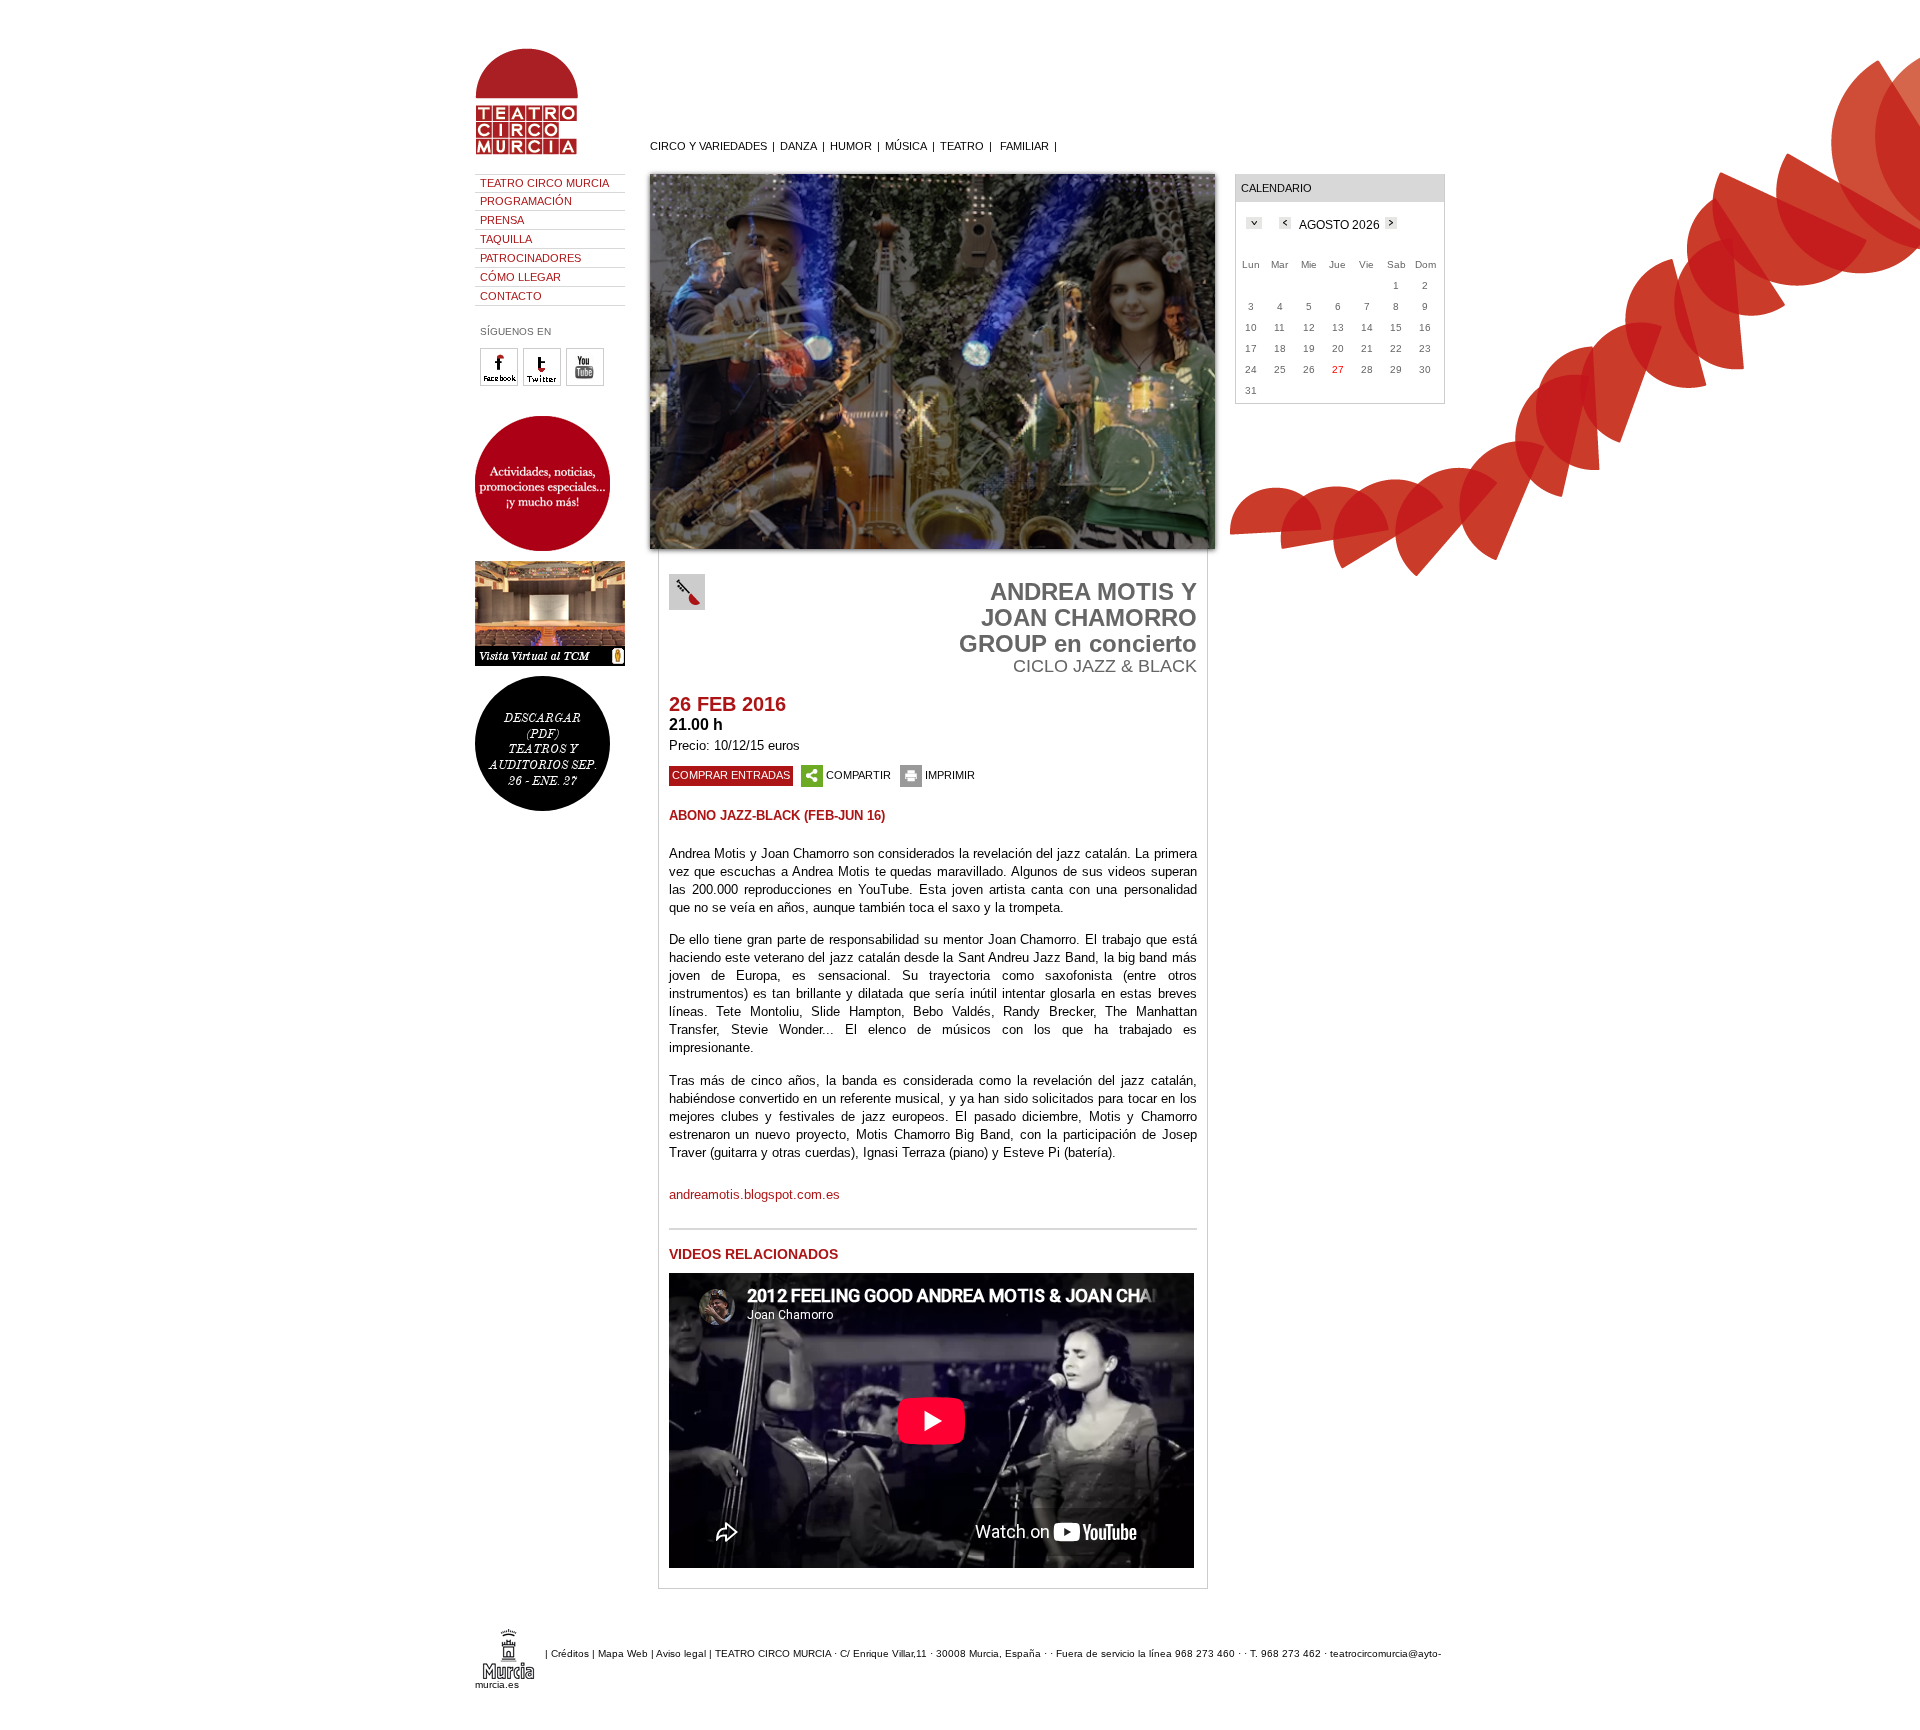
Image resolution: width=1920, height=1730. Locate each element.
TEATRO (962, 146)
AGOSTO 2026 (1339, 225)
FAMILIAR (1024, 146)
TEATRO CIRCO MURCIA (544, 183)
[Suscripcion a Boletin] (550, 483)
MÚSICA (906, 146)
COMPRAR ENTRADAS (731, 775)
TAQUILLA (506, 239)
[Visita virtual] (550, 613)
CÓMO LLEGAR (520, 277)
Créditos (570, 1653)
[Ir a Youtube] (587, 382)
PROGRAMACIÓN (526, 201)
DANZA (798, 146)
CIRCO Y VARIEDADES (708, 146)
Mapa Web (623, 1653)
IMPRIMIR (950, 775)
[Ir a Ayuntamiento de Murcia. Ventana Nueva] (508, 1653)
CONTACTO (511, 296)
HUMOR (851, 146)
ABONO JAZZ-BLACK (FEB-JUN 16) (777, 815)
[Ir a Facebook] (501, 382)
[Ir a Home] (540, 155)
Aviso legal (681, 1653)
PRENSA (502, 220)
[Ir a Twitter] (544, 382)
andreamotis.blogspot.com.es (754, 1194)
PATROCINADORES (530, 258)
